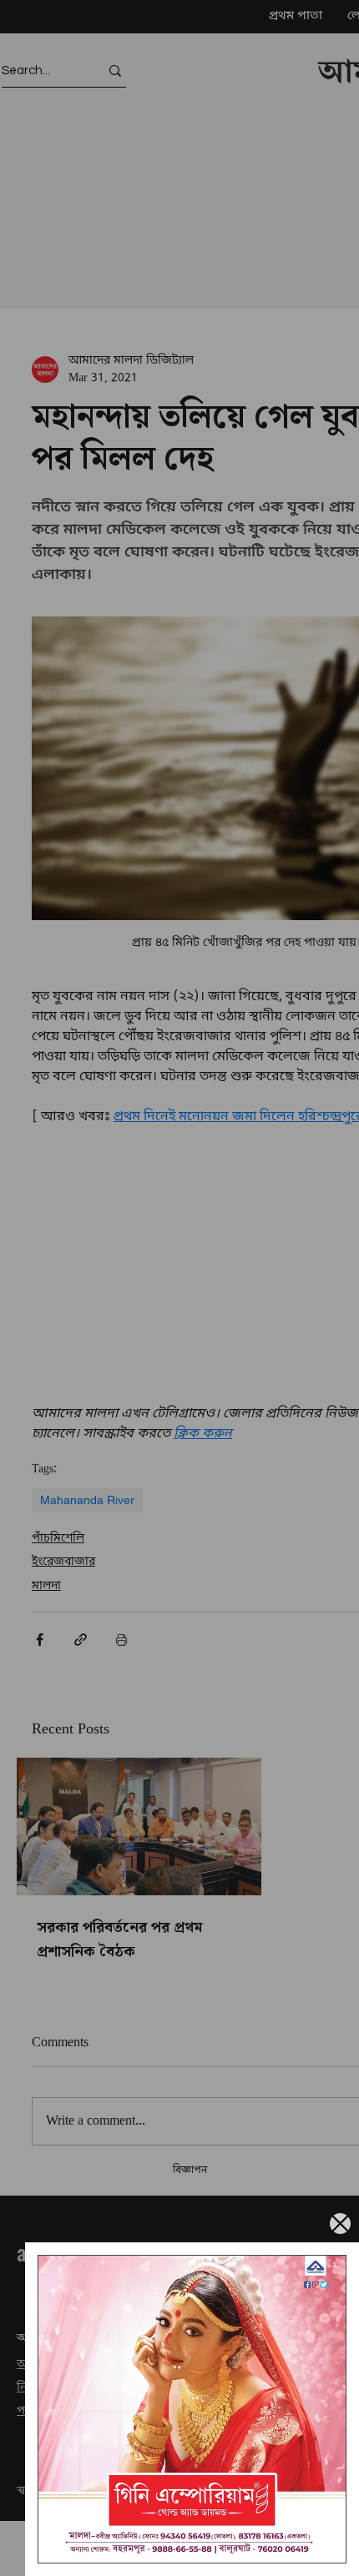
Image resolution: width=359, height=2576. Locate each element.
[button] (340, 2224)
